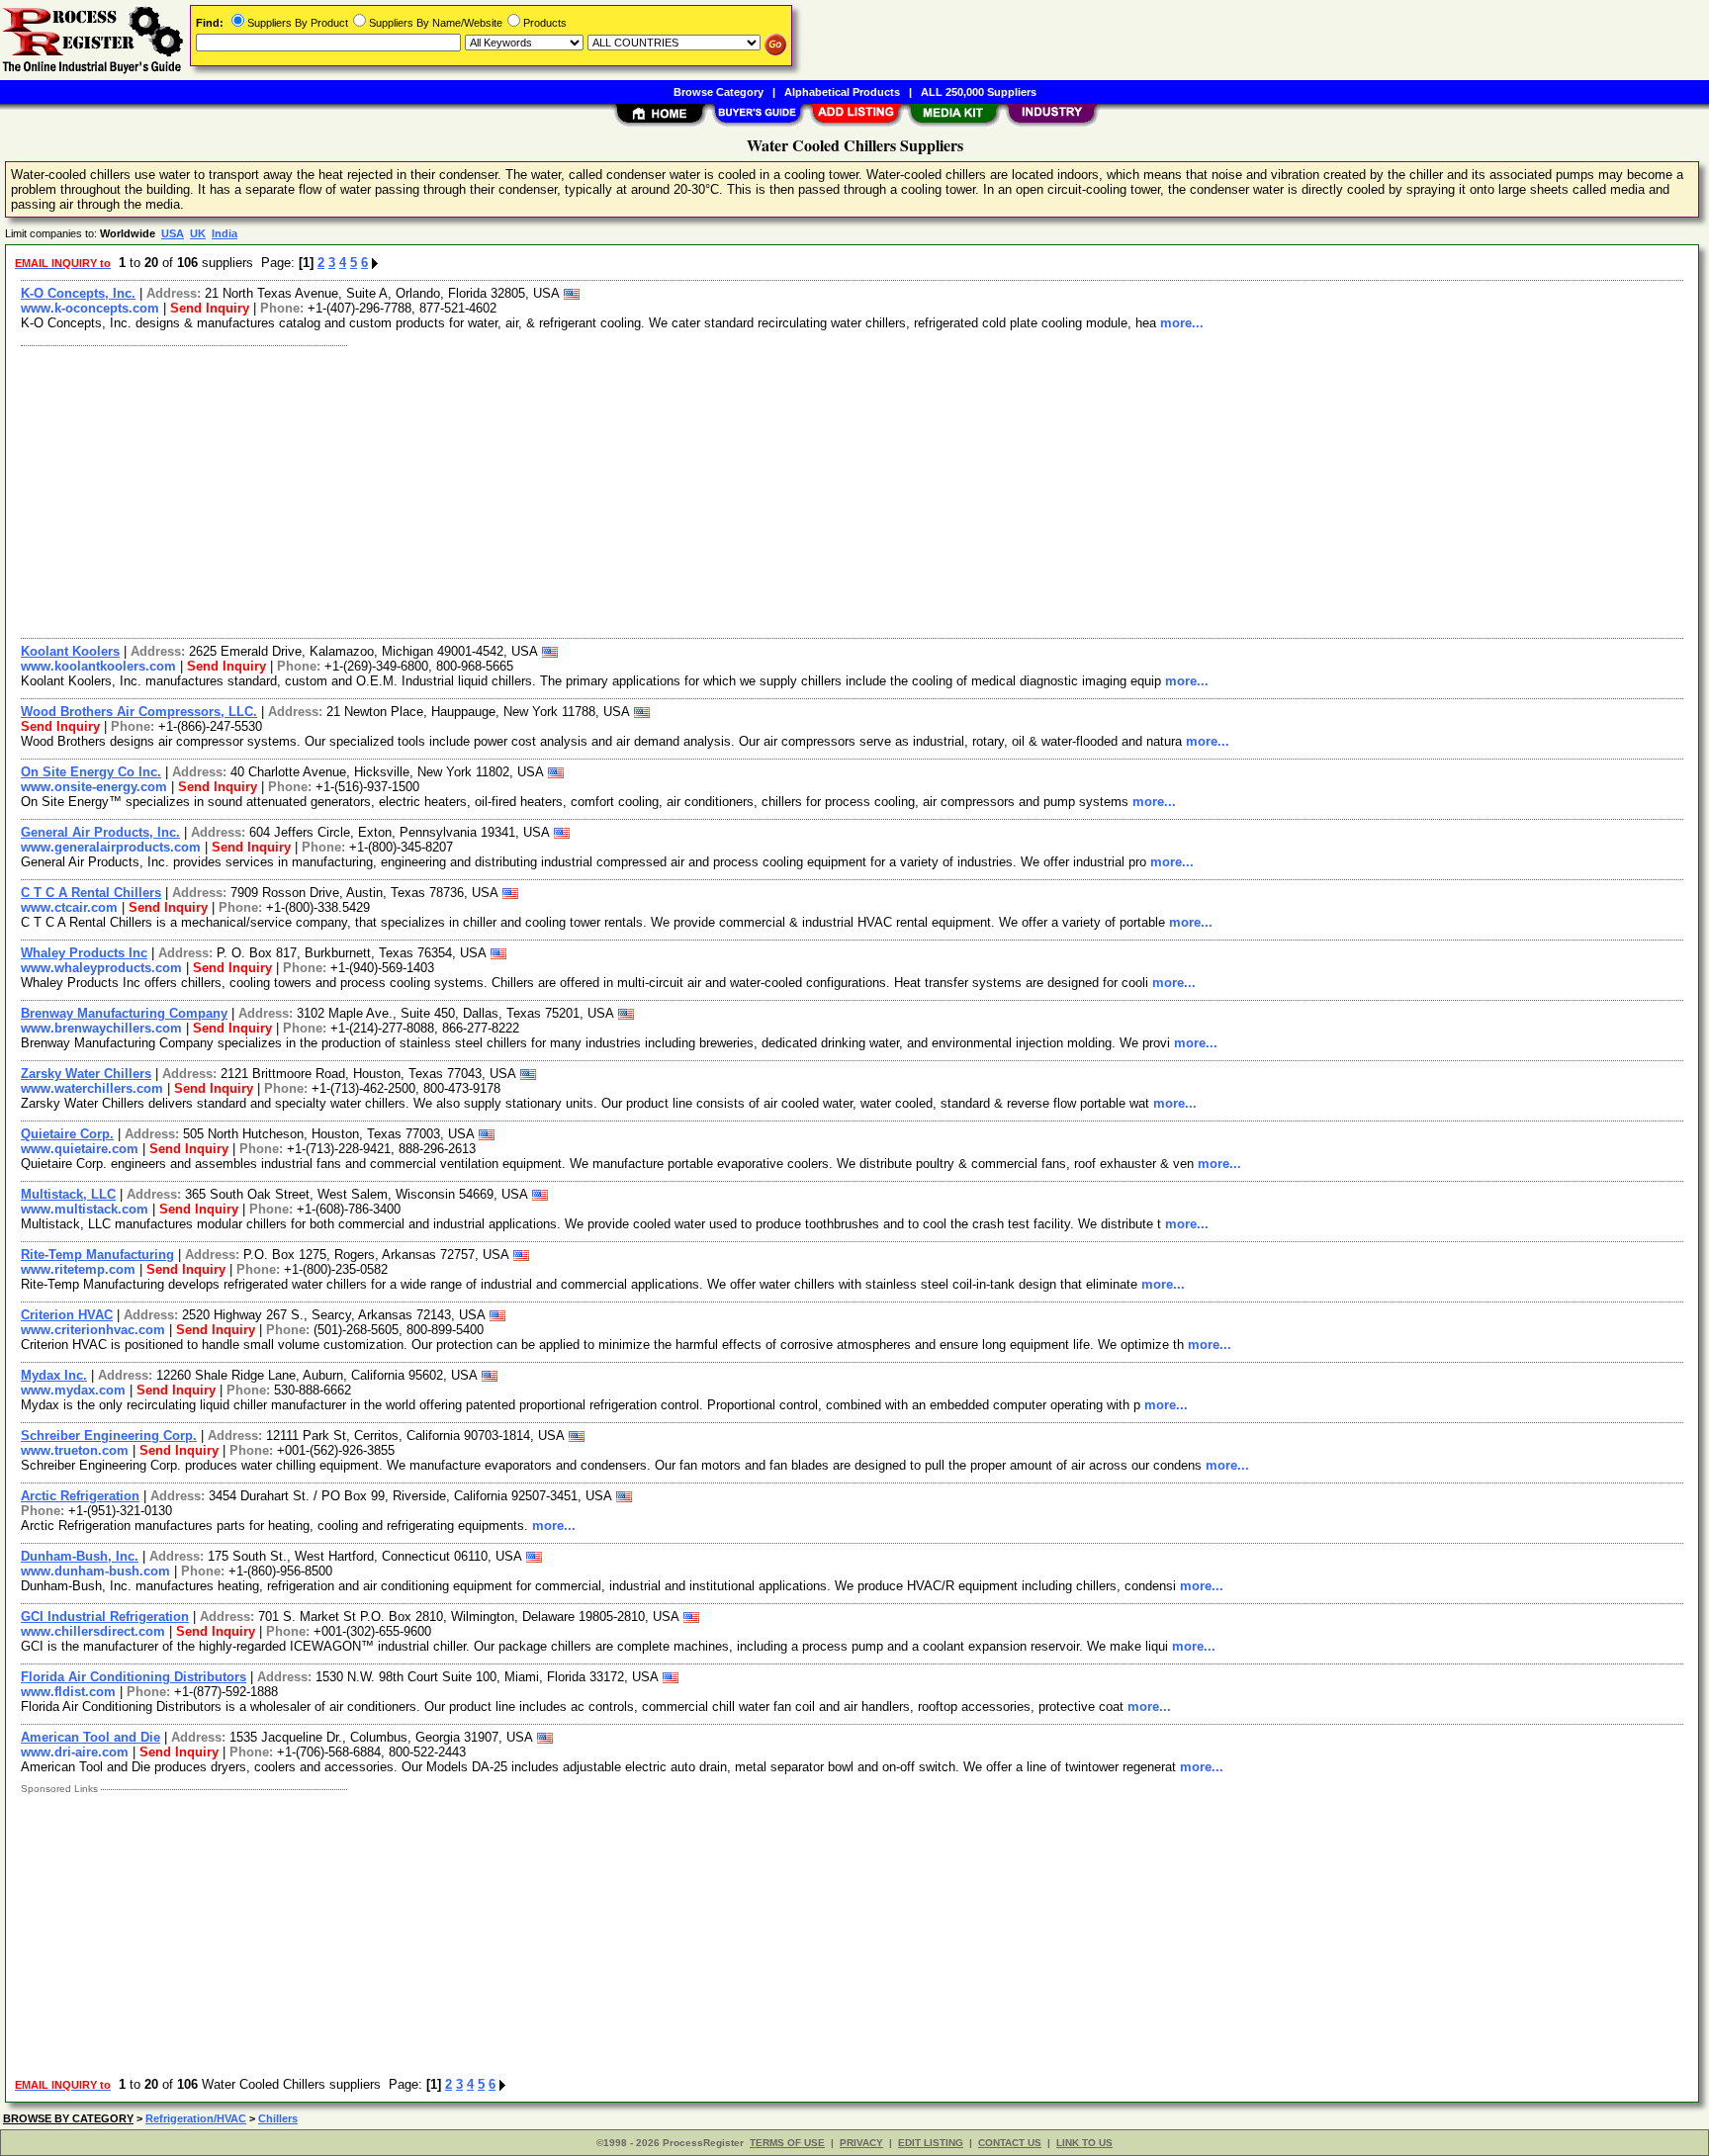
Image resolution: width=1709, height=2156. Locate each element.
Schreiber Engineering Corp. (109, 1436)
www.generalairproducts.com (111, 847)
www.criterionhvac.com (93, 1330)
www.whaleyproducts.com (101, 968)
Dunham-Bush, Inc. (80, 1556)
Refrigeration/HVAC (196, 2118)
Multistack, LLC (68, 1194)
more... (1182, 323)
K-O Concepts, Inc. (78, 293)
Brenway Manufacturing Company (124, 1013)
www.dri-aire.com (75, 1752)
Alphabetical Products (842, 92)
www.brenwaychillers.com (101, 1028)
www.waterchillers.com (92, 1088)
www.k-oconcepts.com (90, 308)
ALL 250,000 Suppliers (979, 92)
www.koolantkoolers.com (98, 666)
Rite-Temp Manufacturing (97, 1255)
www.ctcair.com (69, 907)
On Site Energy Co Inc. (91, 772)
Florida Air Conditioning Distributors (134, 1677)
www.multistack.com (85, 1209)
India (225, 233)
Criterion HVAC (67, 1315)
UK (198, 233)
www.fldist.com (68, 1692)
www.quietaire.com (80, 1149)
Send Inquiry (210, 308)
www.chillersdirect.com (93, 1631)
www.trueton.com (75, 1450)
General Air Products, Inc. (100, 832)
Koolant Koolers (70, 651)
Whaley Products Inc (84, 953)
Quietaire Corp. (67, 1134)
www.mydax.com (73, 1390)
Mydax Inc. (54, 1375)
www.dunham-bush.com (95, 1571)
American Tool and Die (90, 1737)
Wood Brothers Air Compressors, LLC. (139, 712)
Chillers (278, 2118)
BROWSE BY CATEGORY (68, 2118)
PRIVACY (861, 2143)
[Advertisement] (606, 490)
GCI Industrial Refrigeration (105, 1617)
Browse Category (719, 92)
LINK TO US (1084, 2143)
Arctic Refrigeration (80, 1496)
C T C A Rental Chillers (91, 893)
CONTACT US (1010, 2143)
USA (173, 233)
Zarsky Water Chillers (86, 1074)
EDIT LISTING (931, 2143)
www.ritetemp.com (78, 1269)
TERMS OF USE (787, 2143)
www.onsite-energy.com (94, 787)
